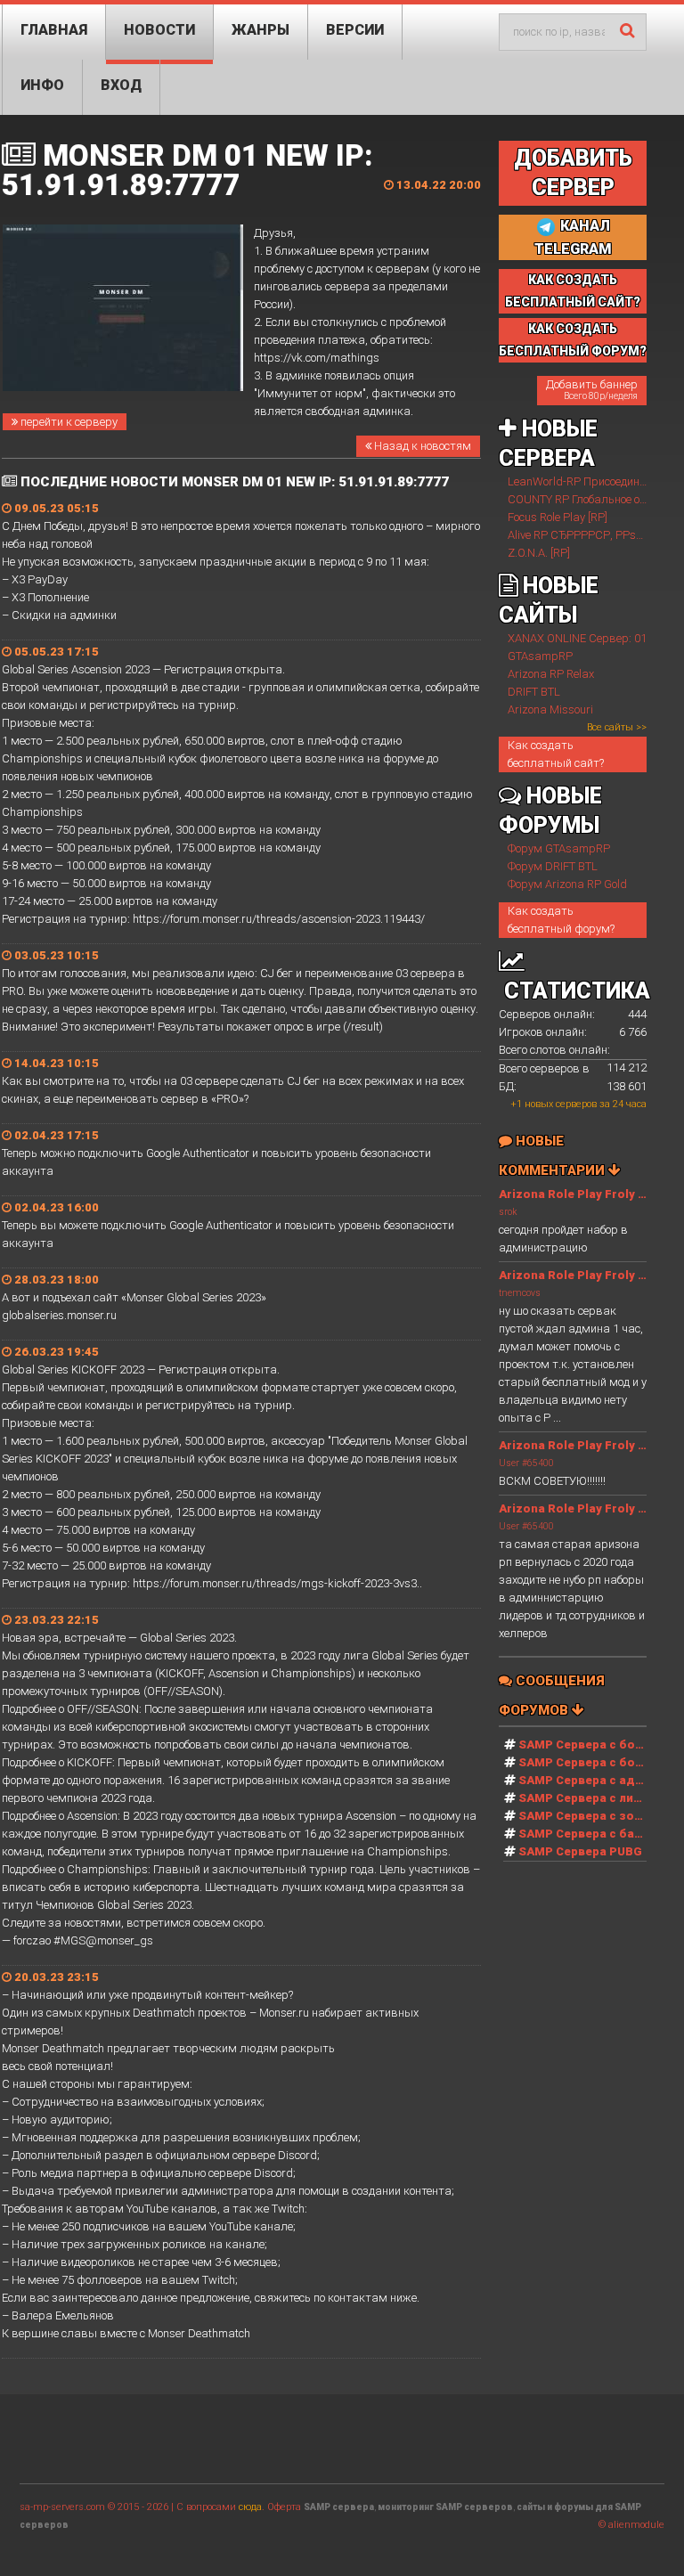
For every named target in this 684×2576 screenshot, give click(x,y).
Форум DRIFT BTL (553, 866)
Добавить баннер (592, 389)
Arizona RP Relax (551, 674)
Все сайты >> (617, 727)
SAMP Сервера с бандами (596, 1834)
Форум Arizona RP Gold (567, 884)
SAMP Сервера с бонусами (598, 1762)
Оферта (284, 2507)
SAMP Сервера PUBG (580, 1851)
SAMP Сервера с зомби (588, 1816)
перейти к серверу (68, 422)
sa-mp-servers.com (62, 2507)
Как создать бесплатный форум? (561, 920)
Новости (159, 30)
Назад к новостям (421, 446)
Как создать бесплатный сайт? (556, 754)
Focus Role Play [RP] (558, 517)
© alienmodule (631, 2525)
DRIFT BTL (534, 692)
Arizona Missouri (550, 709)
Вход (121, 85)
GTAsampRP (540, 656)
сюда (250, 2507)
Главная (54, 30)
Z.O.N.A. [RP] (539, 553)
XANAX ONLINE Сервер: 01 (577, 638)
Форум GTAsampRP (559, 848)
